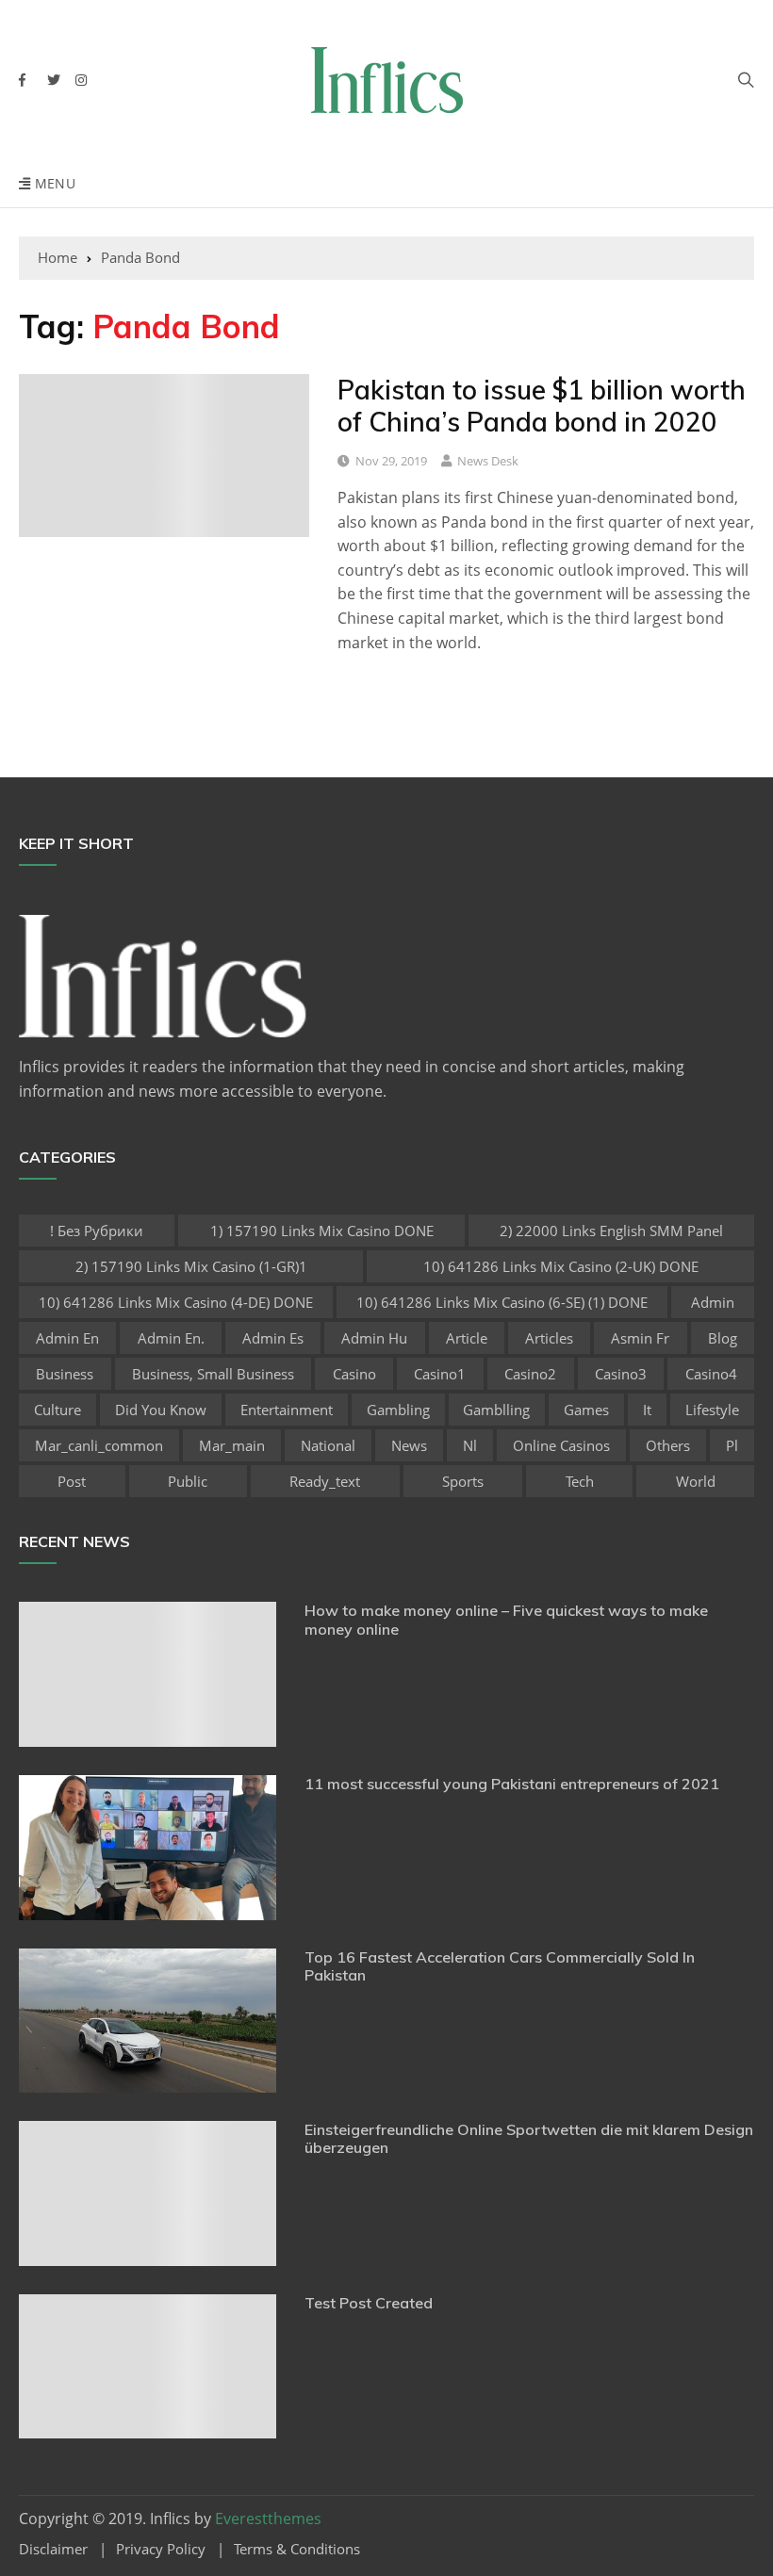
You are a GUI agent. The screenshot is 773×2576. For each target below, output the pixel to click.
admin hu (374, 1338)
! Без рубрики (97, 1231)
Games (586, 1410)
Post (72, 1481)
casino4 (711, 1374)
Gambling (398, 1410)
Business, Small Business (213, 1374)
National (328, 1445)
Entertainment (287, 1410)
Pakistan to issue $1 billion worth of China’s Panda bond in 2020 (542, 406)
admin (713, 1302)
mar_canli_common (99, 1445)
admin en (67, 1338)
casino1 (440, 1374)
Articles (549, 1338)
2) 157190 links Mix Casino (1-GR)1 (191, 1266)
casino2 (530, 1374)
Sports (463, 1481)
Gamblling (496, 1410)
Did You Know (161, 1410)
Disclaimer (53, 2549)
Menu (53, 183)
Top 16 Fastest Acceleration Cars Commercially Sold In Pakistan (500, 1966)
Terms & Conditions (297, 2549)
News (409, 1445)
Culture (58, 1410)
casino (354, 1374)
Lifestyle (712, 1410)
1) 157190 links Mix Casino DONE (322, 1231)
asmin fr (640, 1338)
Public (188, 1481)
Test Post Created (369, 2303)
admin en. (171, 1338)
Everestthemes (268, 2519)
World (696, 1481)
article (467, 1338)
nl (470, 1445)
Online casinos (561, 1445)
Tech (580, 1481)
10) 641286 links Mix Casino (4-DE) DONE (176, 1302)
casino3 (621, 1374)
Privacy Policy (161, 2549)
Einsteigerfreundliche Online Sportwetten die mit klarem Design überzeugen (529, 2138)
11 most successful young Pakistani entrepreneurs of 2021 (512, 1784)
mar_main (232, 1445)
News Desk (488, 461)
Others (668, 1445)
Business (65, 1374)
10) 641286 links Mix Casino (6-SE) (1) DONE (502, 1302)
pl (732, 1445)
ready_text (325, 1481)
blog (723, 1338)
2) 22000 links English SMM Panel (611, 1231)
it (647, 1410)
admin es (273, 1338)
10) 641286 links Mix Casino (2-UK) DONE (561, 1266)
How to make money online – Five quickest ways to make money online (506, 1619)
